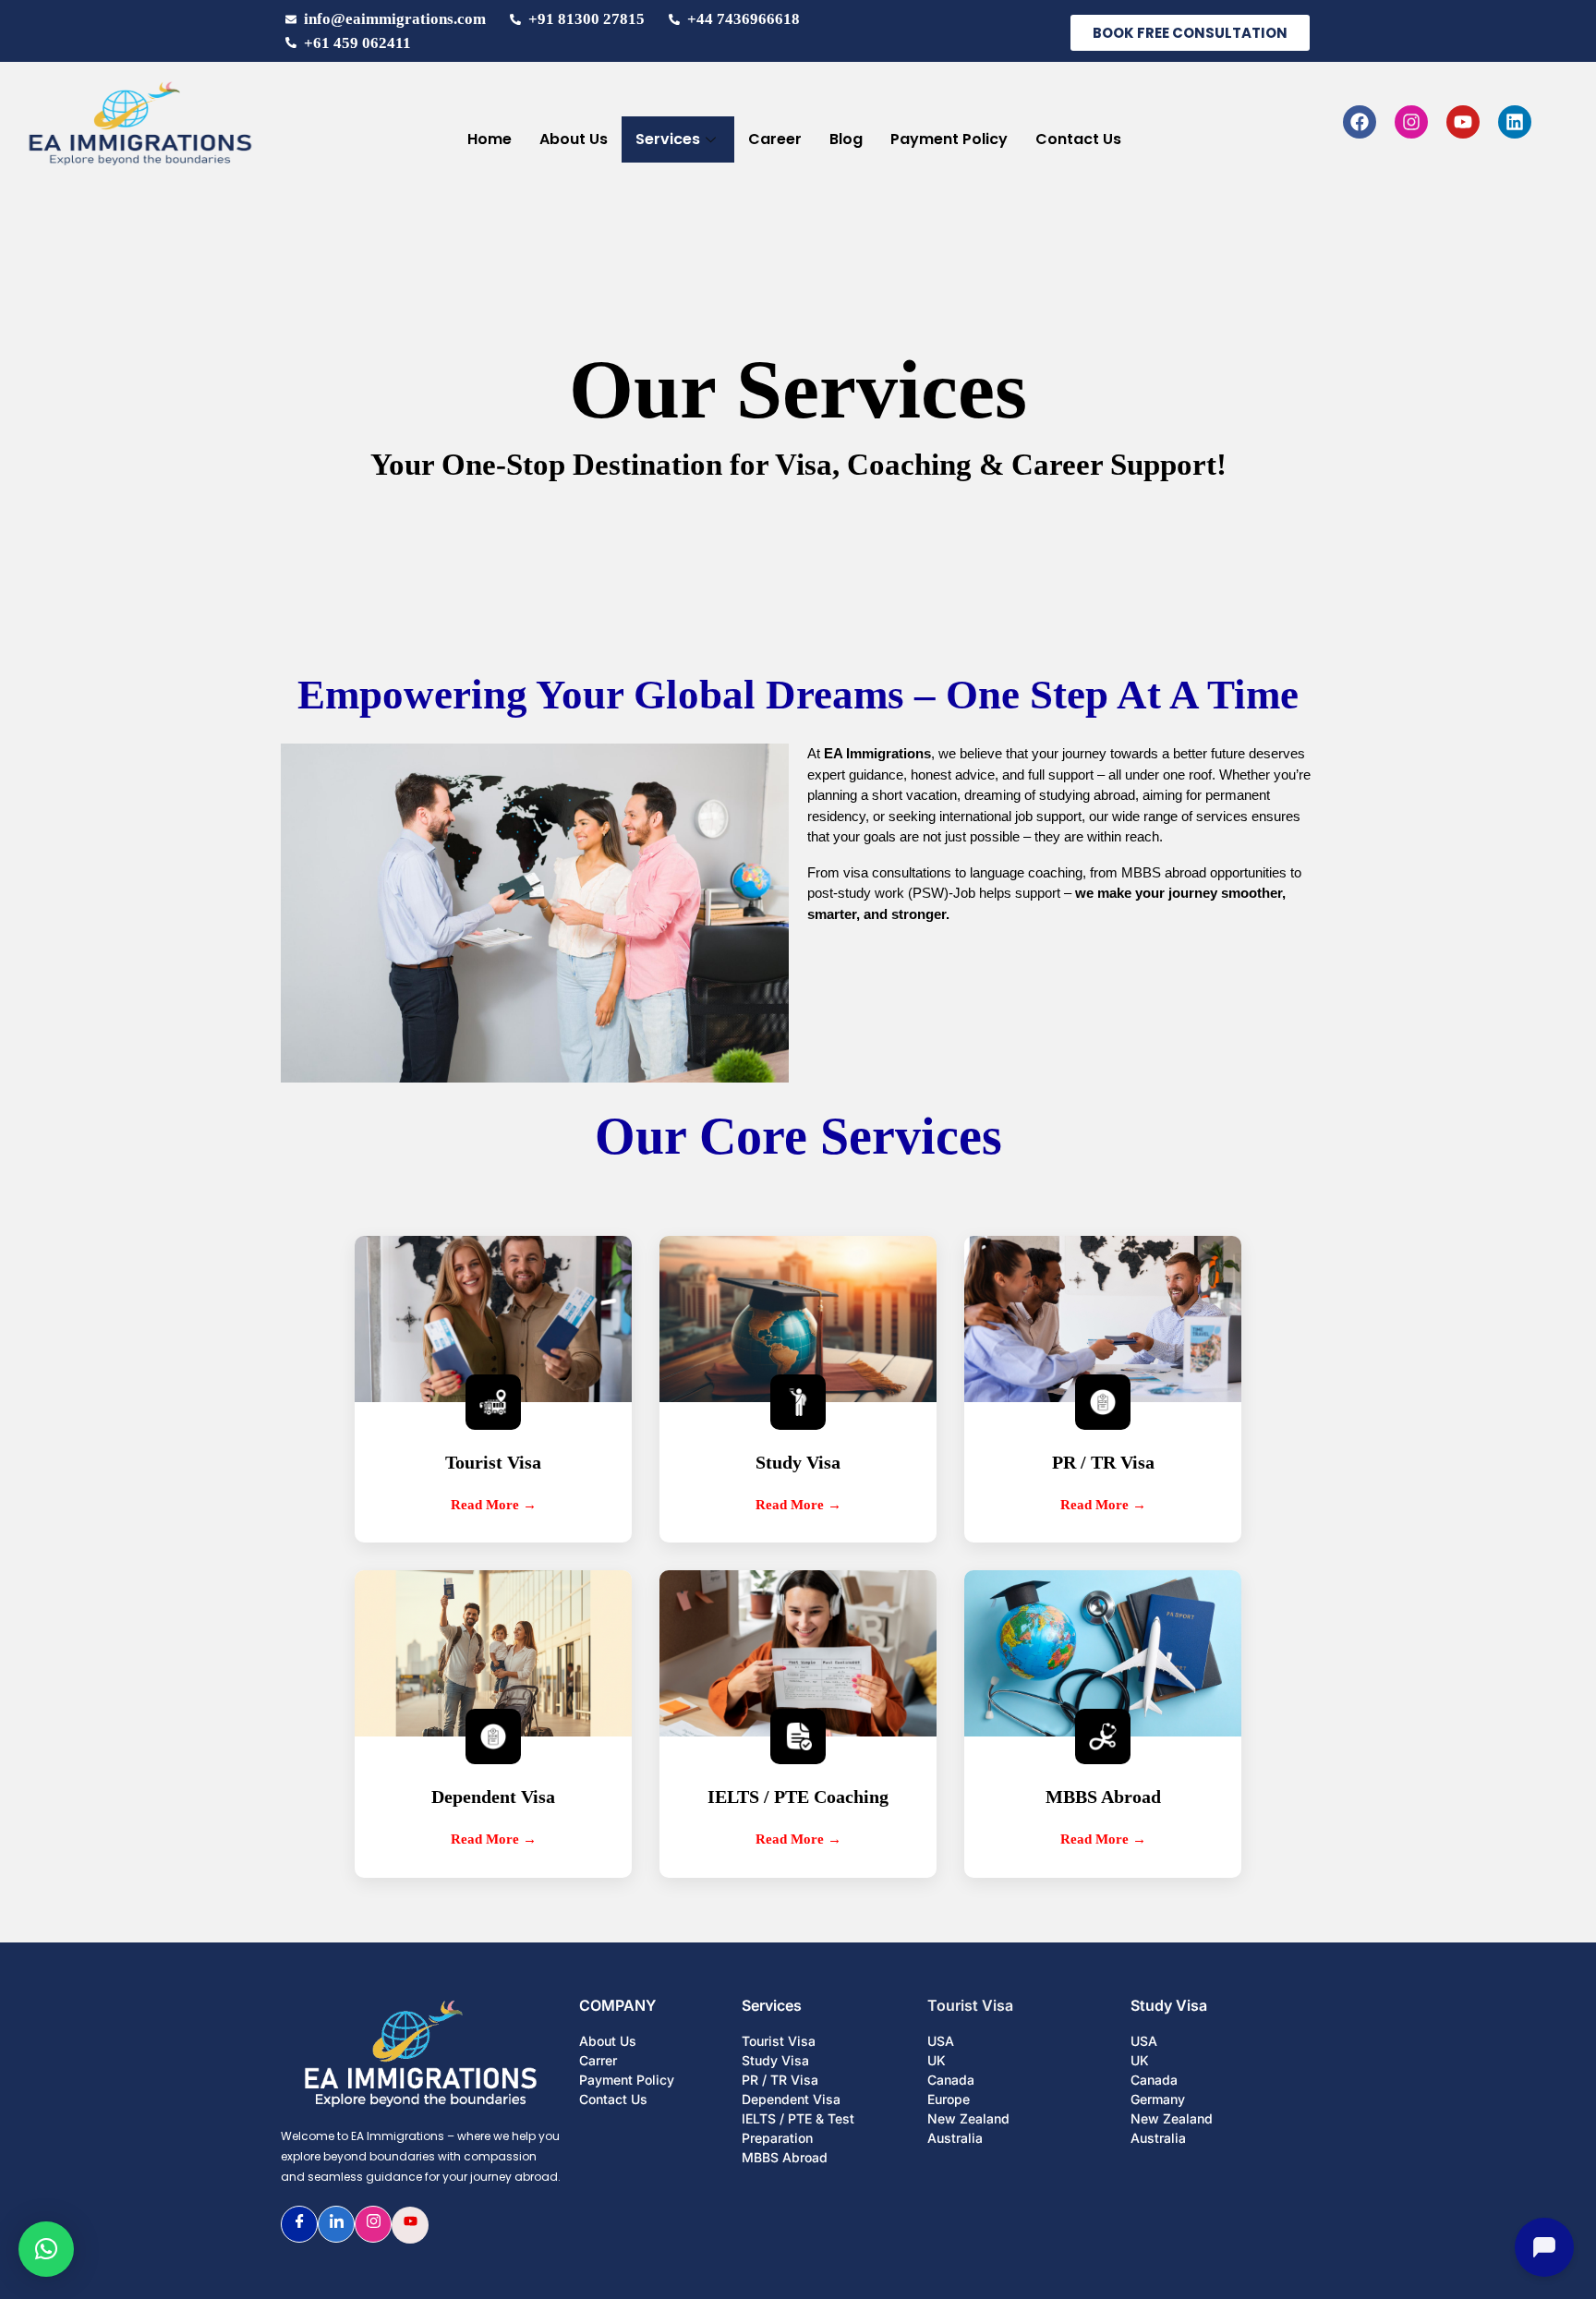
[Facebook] (1360, 122)
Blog (846, 139)
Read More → (494, 1505)
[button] (46, 2249)
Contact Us (1078, 139)
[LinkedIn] (336, 2224)
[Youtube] (1463, 122)
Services (668, 139)
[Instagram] (1411, 122)
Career (775, 139)
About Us (574, 139)
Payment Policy (949, 139)
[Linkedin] (1515, 122)
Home (490, 139)
